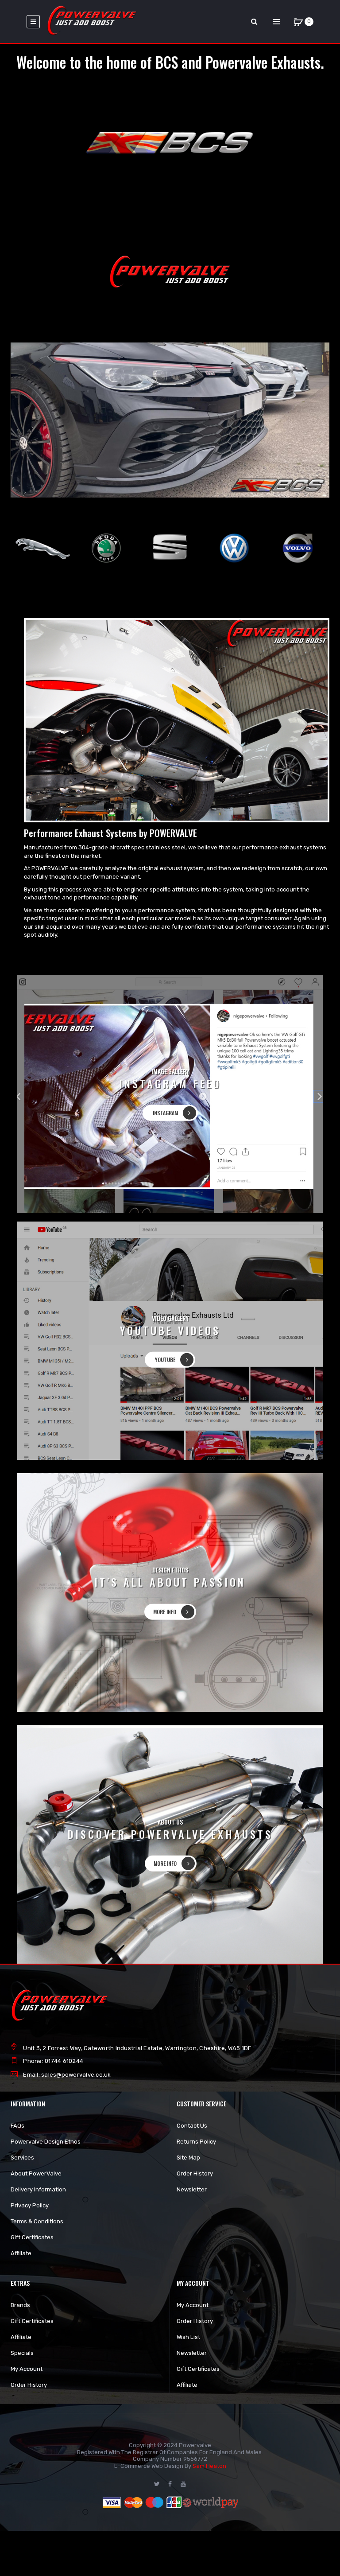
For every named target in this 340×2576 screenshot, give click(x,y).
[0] (298, 22)
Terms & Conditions (37, 2221)
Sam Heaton (209, 2466)
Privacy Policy (30, 2205)
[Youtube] (183, 2484)
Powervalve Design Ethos (46, 2142)
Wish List (188, 2337)
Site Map (188, 2158)
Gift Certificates (32, 2237)
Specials (22, 2353)
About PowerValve (36, 2173)
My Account (27, 2369)
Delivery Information (38, 2189)
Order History (195, 2173)
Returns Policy (196, 2142)
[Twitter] (157, 2484)
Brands (20, 2305)
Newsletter (192, 2189)
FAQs (17, 2126)
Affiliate (21, 2253)
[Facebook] (170, 2484)
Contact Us (192, 2126)
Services (22, 2158)
